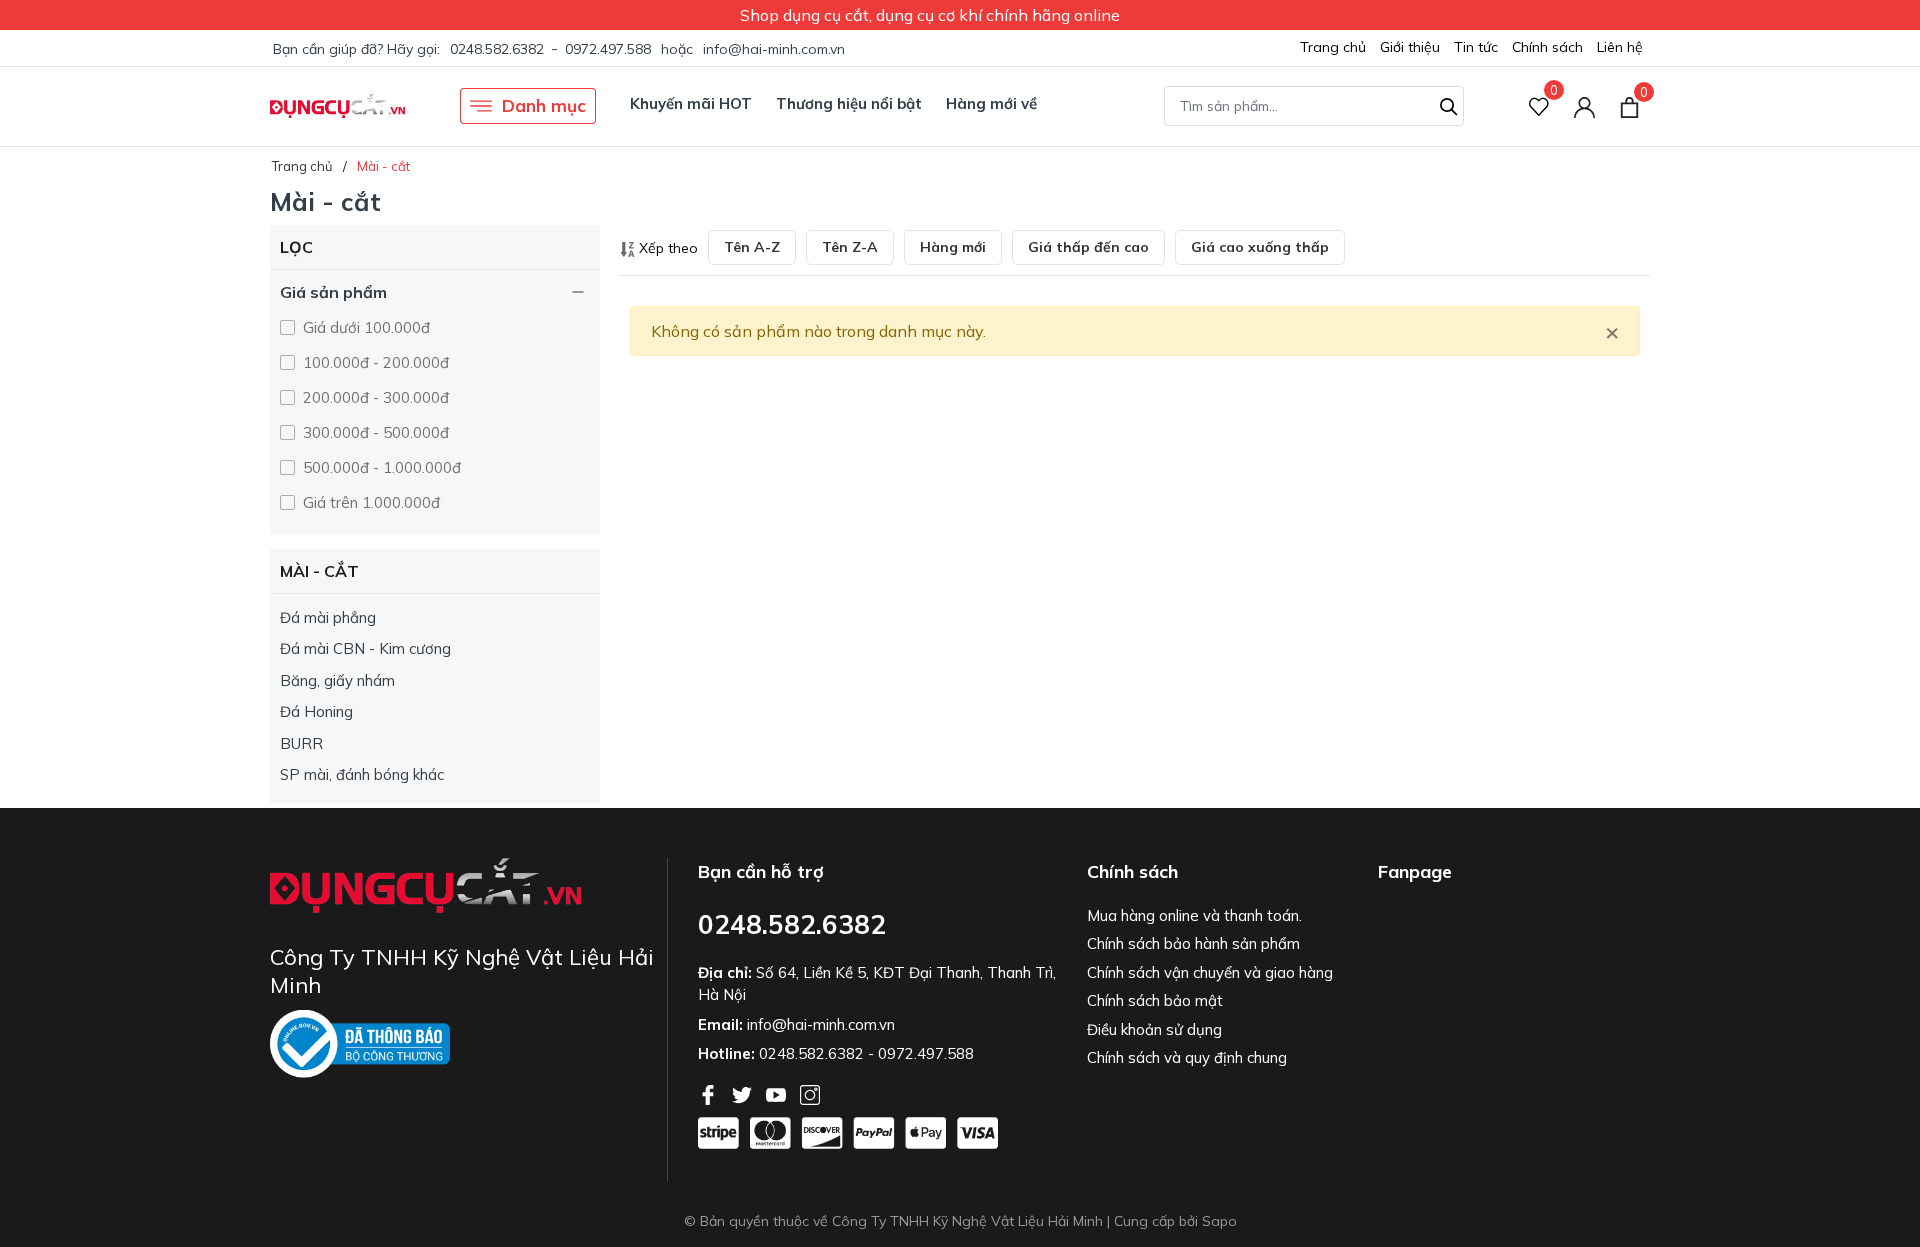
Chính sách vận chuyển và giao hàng (1210, 972)
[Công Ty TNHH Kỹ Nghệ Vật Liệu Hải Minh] (337, 106)
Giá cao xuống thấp (1260, 247)
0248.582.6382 (497, 49)
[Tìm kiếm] (1449, 104)
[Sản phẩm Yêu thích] (1539, 106)
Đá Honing (316, 711)
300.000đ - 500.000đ (374, 432)
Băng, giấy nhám (337, 680)
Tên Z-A (850, 247)
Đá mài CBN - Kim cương (365, 648)
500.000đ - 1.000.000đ (380, 467)
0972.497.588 (608, 49)
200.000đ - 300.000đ (374, 397)
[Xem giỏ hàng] (1629, 106)
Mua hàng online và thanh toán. (1194, 915)
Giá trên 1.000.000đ (369, 502)
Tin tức (1476, 47)
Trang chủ (1333, 47)
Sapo (1219, 1221)
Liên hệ (1620, 47)
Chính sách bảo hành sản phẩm (1193, 943)
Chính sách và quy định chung (1187, 1057)
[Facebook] (710, 1093)
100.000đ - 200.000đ (374, 362)
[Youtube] (778, 1093)
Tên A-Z (752, 247)
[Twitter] (744, 1093)
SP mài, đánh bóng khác (362, 774)
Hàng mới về (991, 103)
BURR (301, 743)
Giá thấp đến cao (1088, 247)
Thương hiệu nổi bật (849, 103)
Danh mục (544, 105)
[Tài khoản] (1584, 106)
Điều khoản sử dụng (1154, 1029)
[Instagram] (810, 1093)
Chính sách (1547, 47)
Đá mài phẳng (328, 617)
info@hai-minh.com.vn (774, 49)
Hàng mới (953, 247)
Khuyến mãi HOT (691, 103)
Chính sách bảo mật (1155, 1000)
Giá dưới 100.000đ (364, 327)
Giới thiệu (1410, 47)
